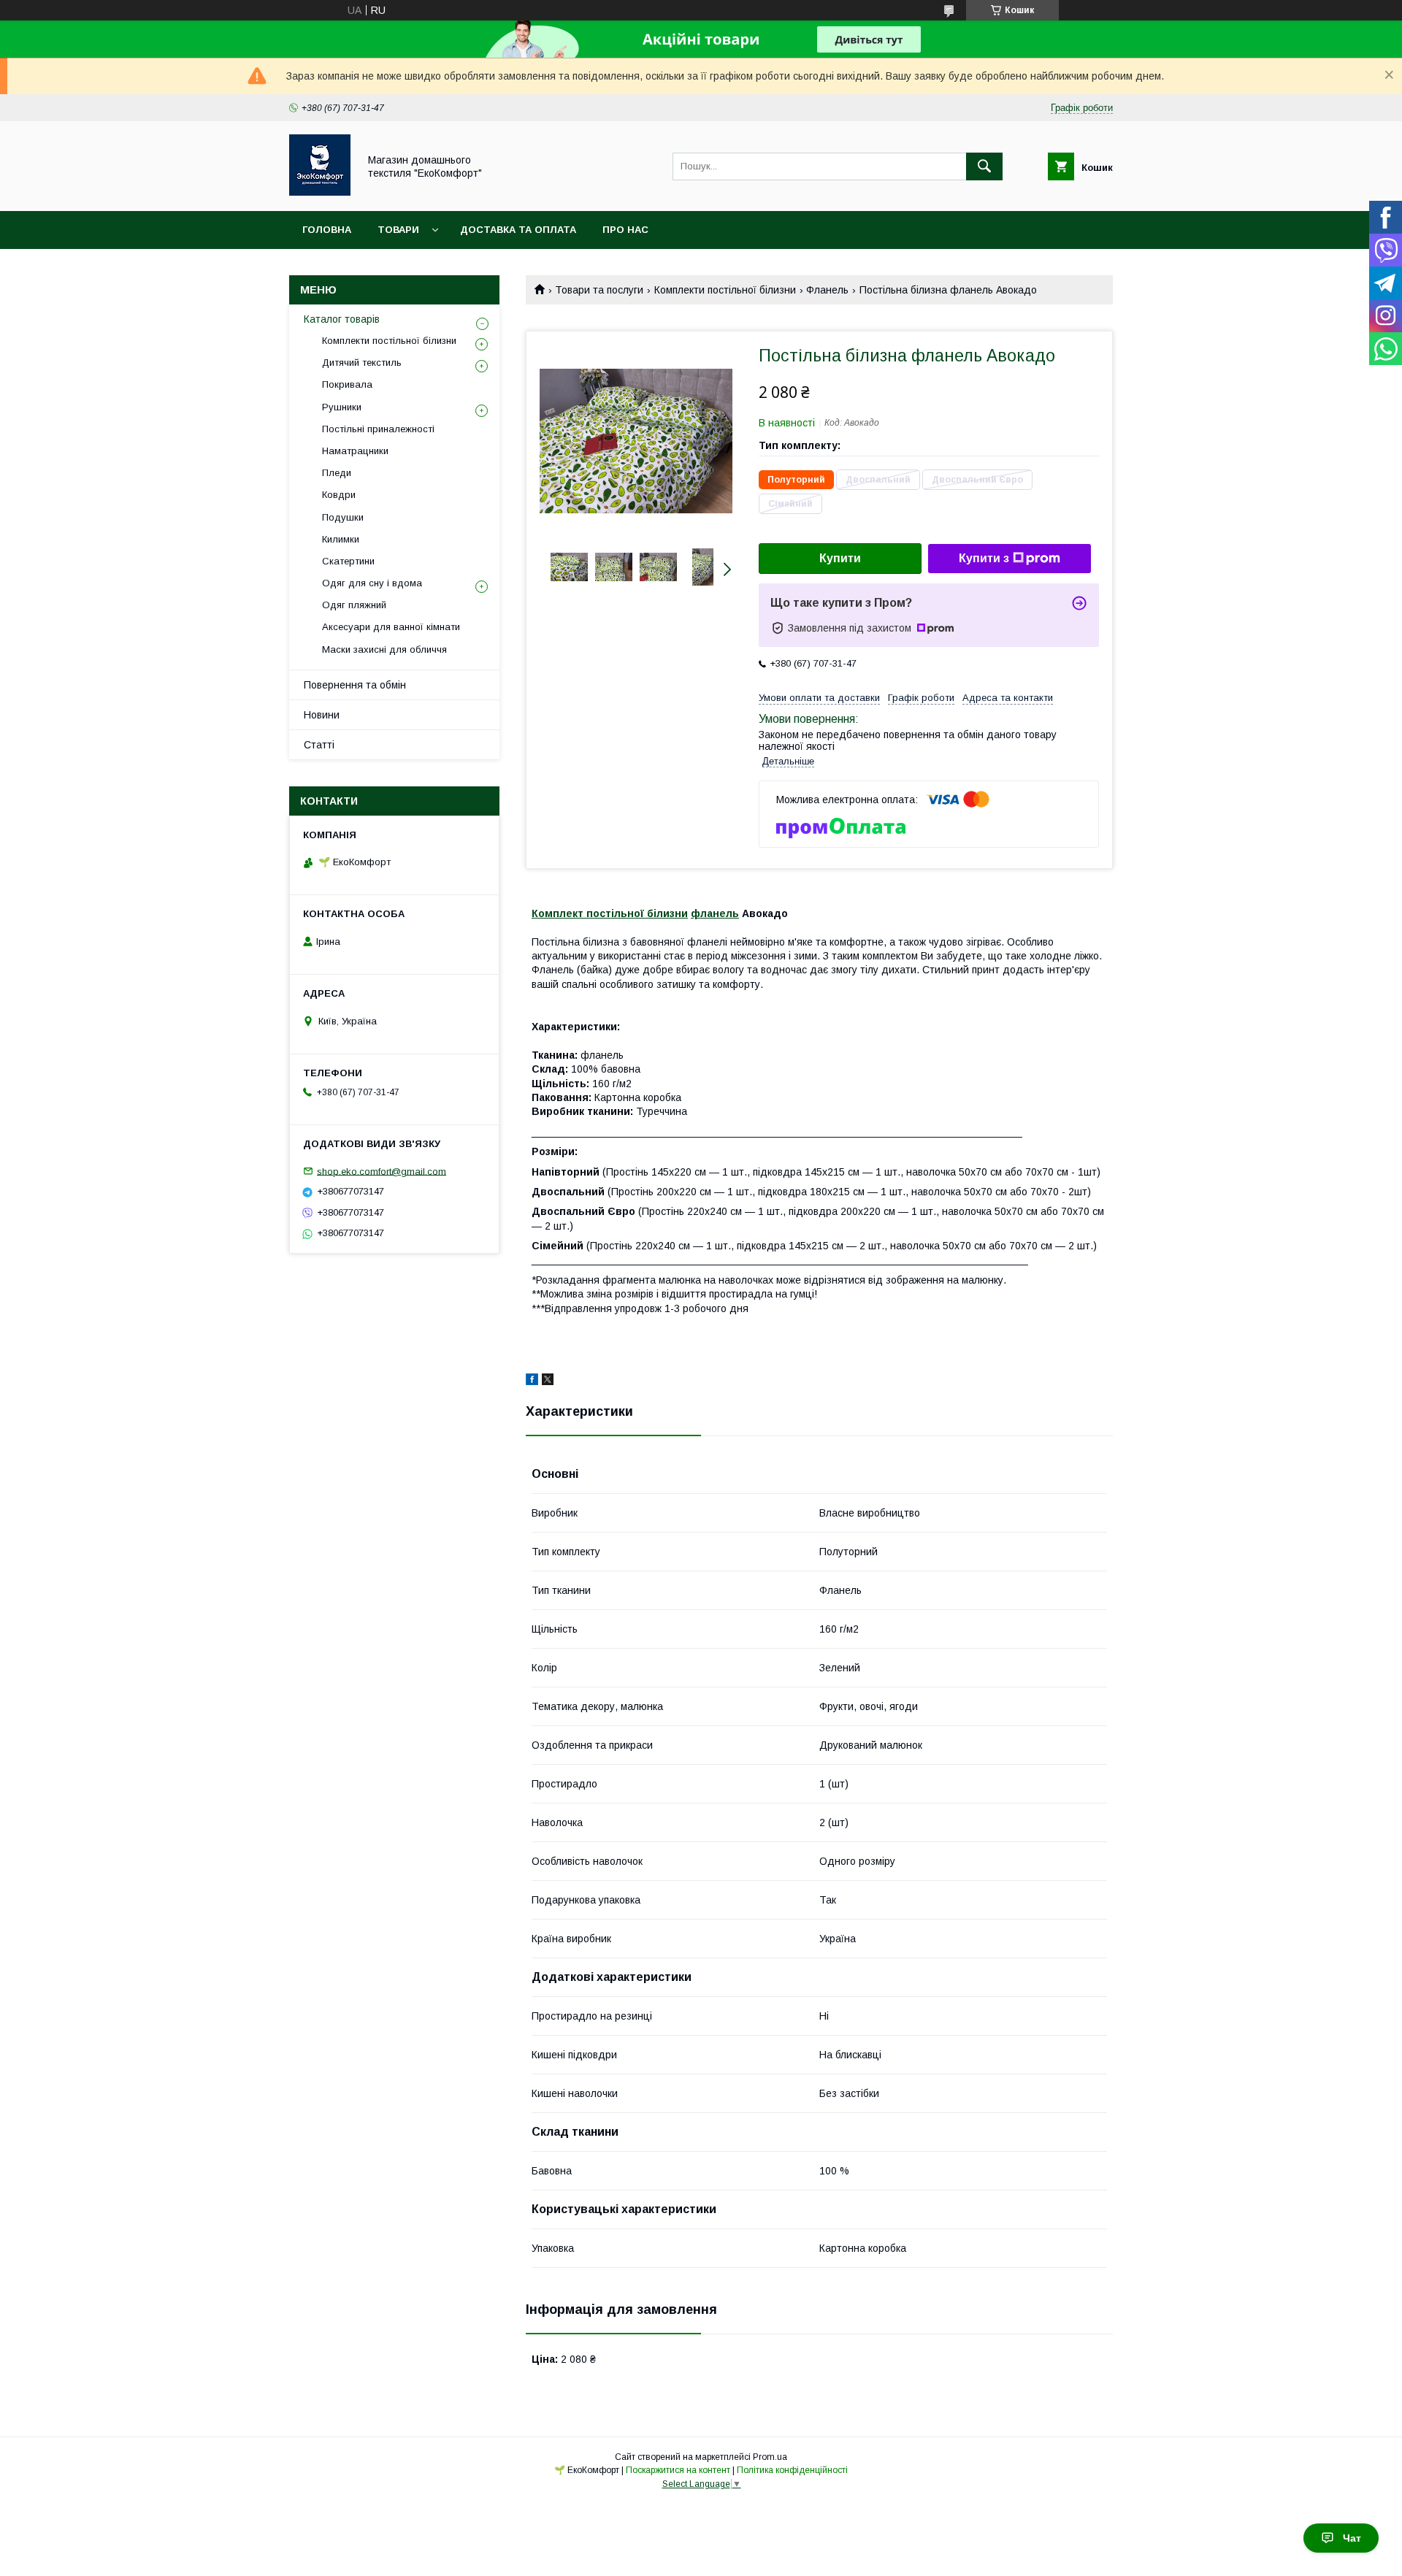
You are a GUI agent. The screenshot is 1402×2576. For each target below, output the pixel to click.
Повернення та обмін (355, 685)
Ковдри (339, 495)
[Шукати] (984, 166)
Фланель (827, 290)
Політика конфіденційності (792, 2470)
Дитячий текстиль (362, 363)
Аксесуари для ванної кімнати (391, 627)
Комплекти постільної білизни (725, 290)
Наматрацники (355, 451)
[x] (548, 1381)
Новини (322, 715)
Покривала (347, 384)
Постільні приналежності (378, 429)
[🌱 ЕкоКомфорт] (320, 192)
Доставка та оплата (518, 230)
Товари (398, 230)
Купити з (984, 558)
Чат (1352, 2538)
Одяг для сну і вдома (372, 583)
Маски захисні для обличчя (384, 649)
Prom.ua (770, 2457)
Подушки (343, 517)
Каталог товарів (342, 319)
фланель (715, 913)
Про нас (625, 230)
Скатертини (348, 561)
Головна (327, 230)
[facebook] (532, 1381)
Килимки (341, 539)
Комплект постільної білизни (610, 913)
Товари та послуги (599, 290)
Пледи (337, 473)
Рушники (342, 407)
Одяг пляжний (354, 605)
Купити (840, 558)
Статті (319, 745)
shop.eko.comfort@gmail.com (382, 1171)
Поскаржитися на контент (678, 2470)
